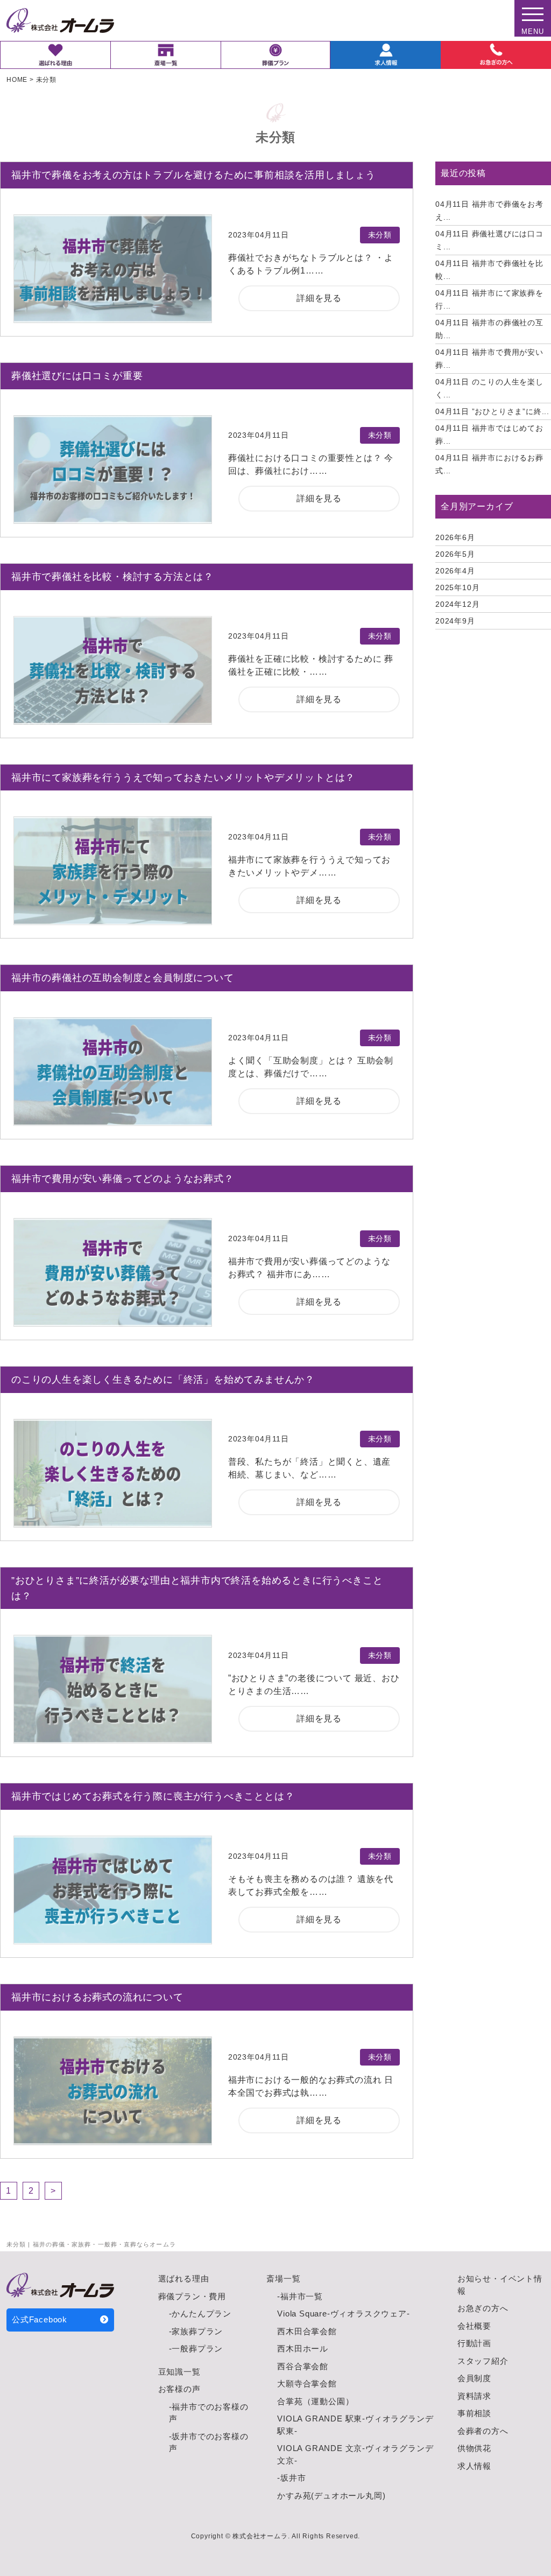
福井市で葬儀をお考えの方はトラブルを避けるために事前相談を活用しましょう (193, 175)
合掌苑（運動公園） (315, 2401)
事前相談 (474, 2413)
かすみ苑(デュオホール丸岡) (331, 2495)
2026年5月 (455, 554)
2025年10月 (457, 587)
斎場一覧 (283, 2278)
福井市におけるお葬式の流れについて (97, 1997)
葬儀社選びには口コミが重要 (77, 376)
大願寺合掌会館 (307, 2383)
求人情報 (474, 2466)
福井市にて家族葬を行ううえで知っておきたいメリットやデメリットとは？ (183, 778)
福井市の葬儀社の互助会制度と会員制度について (123, 978)
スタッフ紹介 (483, 2361)
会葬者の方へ (483, 2431)
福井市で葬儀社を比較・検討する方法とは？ (112, 577)
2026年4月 (455, 571)
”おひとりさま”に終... (492, 411)
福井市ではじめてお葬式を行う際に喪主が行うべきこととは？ (153, 1796)
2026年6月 (455, 537)
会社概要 (474, 2326)
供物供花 (474, 2448)
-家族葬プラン (196, 2331)
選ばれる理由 (184, 2278)
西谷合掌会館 (303, 2366)
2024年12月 (457, 604)
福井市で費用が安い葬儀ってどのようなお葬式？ (123, 1179)
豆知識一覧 (179, 2372)
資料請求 (474, 2396)
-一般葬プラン (196, 2348)
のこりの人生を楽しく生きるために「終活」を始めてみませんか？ (163, 1380)
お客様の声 (179, 2389)
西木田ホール (303, 2348)
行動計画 (474, 2343)
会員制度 (474, 2378)
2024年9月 (455, 621)
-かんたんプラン (200, 2313)
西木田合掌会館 (307, 2331)
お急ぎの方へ (483, 2308)
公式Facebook (40, 2319)
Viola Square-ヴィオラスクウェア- (343, 2313)
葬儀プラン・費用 (192, 2296)
